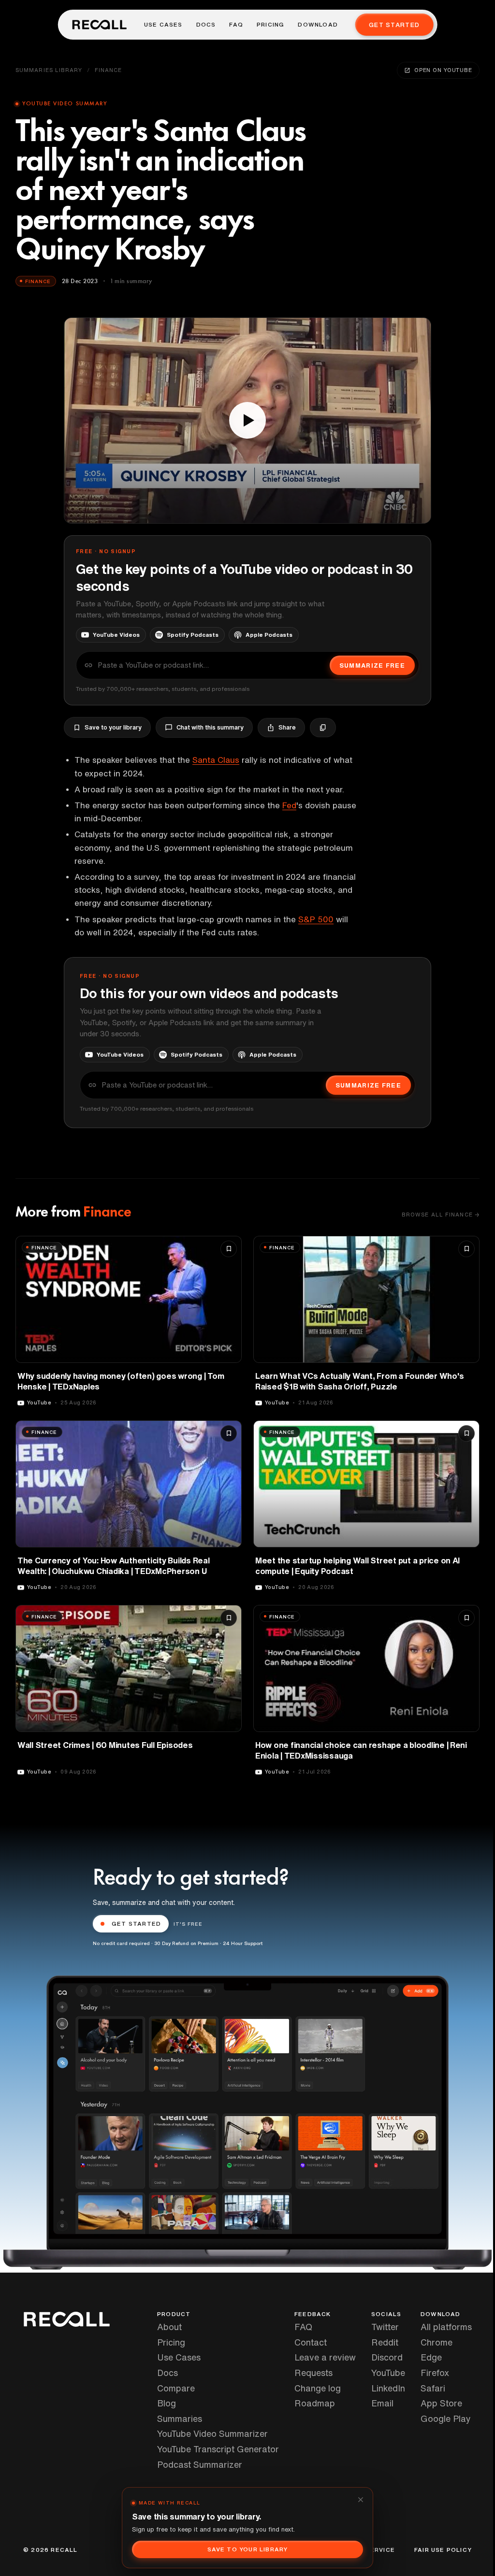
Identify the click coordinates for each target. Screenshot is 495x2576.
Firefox (435, 2373)
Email (382, 2403)
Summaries (180, 2419)
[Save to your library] (229, 1249)
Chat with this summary (210, 727)
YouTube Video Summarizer (212, 2433)
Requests (313, 2373)
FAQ (236, 25)
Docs (206, 25)
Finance (109, 70)
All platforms (446, 2327)
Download (318, 25)
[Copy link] (323, 728)
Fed (289, 805)
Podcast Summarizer (200, 2464)
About (169, 2327)
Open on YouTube (443, 70)
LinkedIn (388, 2388)
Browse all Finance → (441, 1214)
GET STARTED (136, 1924)
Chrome (437, 2342)
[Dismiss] (361, 2500)
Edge (431, 2357)
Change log (318, 2388)
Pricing (270, 25)
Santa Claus (216, 760)
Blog (167, 2403)
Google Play (446, 2419)
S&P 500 (316, 919)
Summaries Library (49, 70)
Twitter (385, 2327)
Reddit (385, 2342)
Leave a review (325, 2357)
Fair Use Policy (443, 2550)
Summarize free (372, 665)
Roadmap (315, 2403)
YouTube (388, 2373)
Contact (311, 2342)
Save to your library (113, 727)
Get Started (394, 25)
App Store (441, 2403)
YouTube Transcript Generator (218, 2449)
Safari (433, 2388)
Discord (387, 2357)
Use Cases (163, 25)
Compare (176, 2388)
